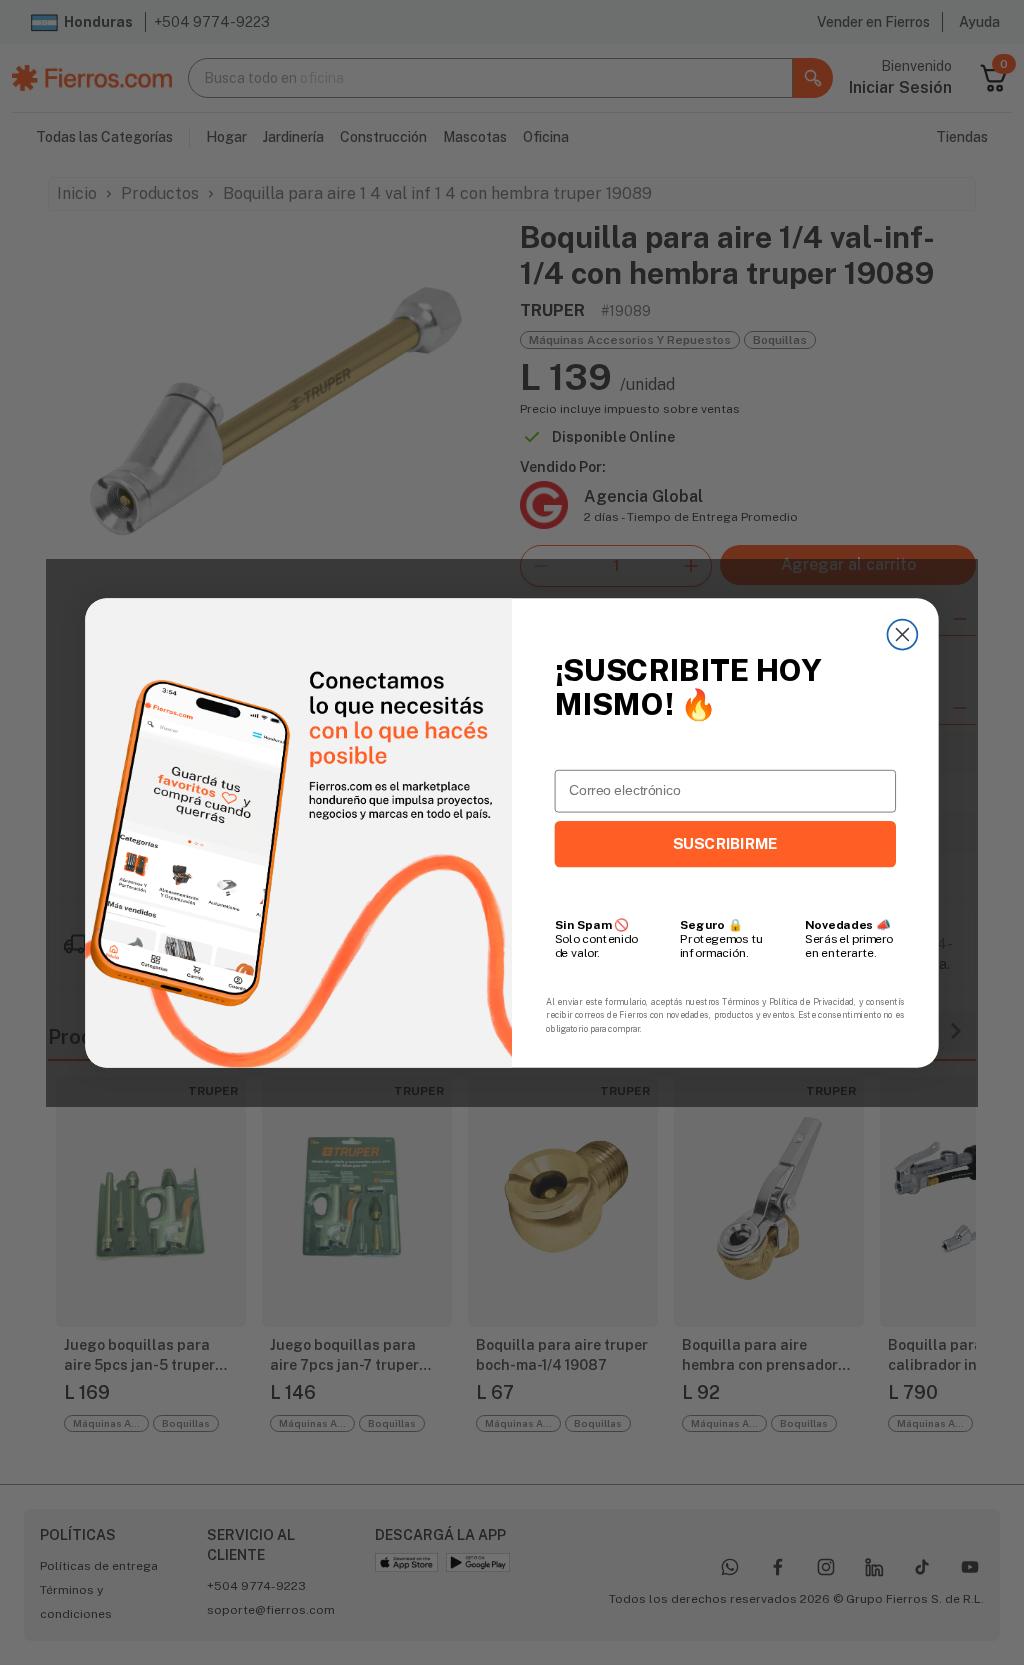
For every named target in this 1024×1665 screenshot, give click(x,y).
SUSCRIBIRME (725, 843)
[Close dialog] (902, 634)
